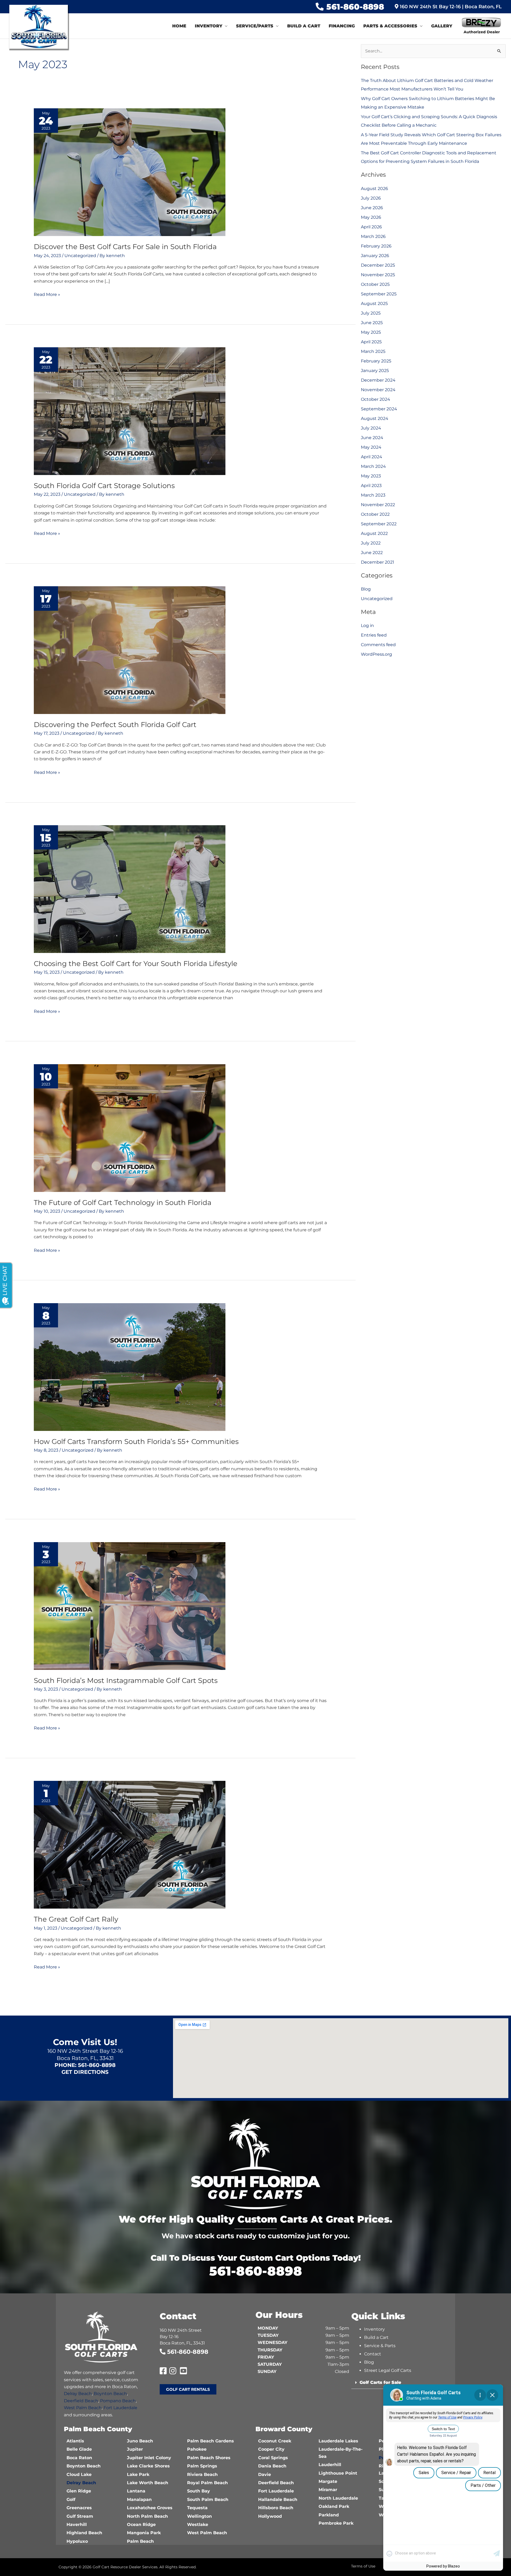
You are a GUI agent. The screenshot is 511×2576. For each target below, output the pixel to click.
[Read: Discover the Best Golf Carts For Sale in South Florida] (130, 172)
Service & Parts (380, 2346)
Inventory (209, 26)
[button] (399, 2383)
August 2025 (374, 304)
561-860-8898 (355, 7)
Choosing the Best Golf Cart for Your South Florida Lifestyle (136, 964)
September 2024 (379, 409)
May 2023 (371, 476)
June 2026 (372, 208)
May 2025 (371, 332)
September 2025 (379, 294)
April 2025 (371, 342)
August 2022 (374, 533)
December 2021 (378, 562)
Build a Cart (304, 26)
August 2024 (375, 418)
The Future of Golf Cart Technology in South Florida (123, 1203)
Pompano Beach (118, 2401)
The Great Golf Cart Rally (76, 1919)
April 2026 (371, 227)
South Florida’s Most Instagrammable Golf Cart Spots (126, 1681)
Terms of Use (363, 2566)
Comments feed (378, 645)
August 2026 (374, 189)
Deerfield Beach (81, 2401)
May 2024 (371, 447)
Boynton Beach (110, 2394)
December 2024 (378, 380)
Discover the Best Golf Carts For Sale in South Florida (125, 247)
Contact (373, 2354)
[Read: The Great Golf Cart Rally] (130, 1845)
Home (179, 26)
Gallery (442, 26)
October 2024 (376, 399)
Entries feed (374, 635)
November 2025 (378, 275)
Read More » (47, 294)
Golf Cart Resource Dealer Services (125, 2567)
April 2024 (372, 457)
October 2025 (375, 284)
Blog (366, 589)
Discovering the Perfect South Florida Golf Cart (115, 725)
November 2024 (378, 390)
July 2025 (371, 313)
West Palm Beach (83, 2408)
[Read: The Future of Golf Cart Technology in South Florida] (130, 1128)
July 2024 (371, 428)
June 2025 (372, 323)
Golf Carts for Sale (380, 2382)
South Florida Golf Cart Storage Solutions (104, 486)
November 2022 (378, 505)
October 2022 (375, 514)
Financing (342, 26)
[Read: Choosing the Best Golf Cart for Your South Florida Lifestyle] (130, 889)
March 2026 (373, 236)
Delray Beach (78, 2394)
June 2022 (372, 553)
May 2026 (371, 217)
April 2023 (371, 486)
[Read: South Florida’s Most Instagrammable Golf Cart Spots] (130, 1606)
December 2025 (378, 265)
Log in (367, 626)
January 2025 (375, 371)
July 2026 (371, 198)
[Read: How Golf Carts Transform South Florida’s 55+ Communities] (130, 1367)
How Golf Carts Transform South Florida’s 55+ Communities (136, 1442)
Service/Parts (255, 26)
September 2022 (379, 524)
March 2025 (373, 351)
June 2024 (372, 438)
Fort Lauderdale (120, 2408)
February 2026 (376, 246)
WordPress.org (376, 654)
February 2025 (376, 361)
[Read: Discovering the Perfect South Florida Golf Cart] (130, 650)
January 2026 (375, 256)
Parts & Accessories (390, 26)
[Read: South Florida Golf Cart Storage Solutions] (130, 411)
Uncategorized (80, 256)
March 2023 (373, 495)
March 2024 (373, 466)
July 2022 (371, 543)
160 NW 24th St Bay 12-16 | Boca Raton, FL (450, 7)
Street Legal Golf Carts (388, 2370)
